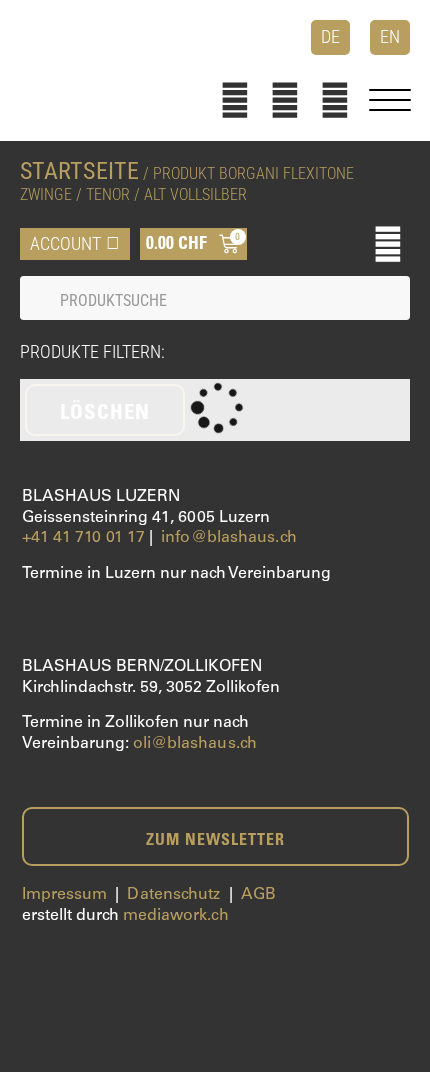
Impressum (65, 895)
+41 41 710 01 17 (84, 538)
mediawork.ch (176, 916)
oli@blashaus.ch (195, 744)
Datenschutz (173, 895)
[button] (387, 243)
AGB (258, 895)
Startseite (79, 171)
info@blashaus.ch (229, 538)
